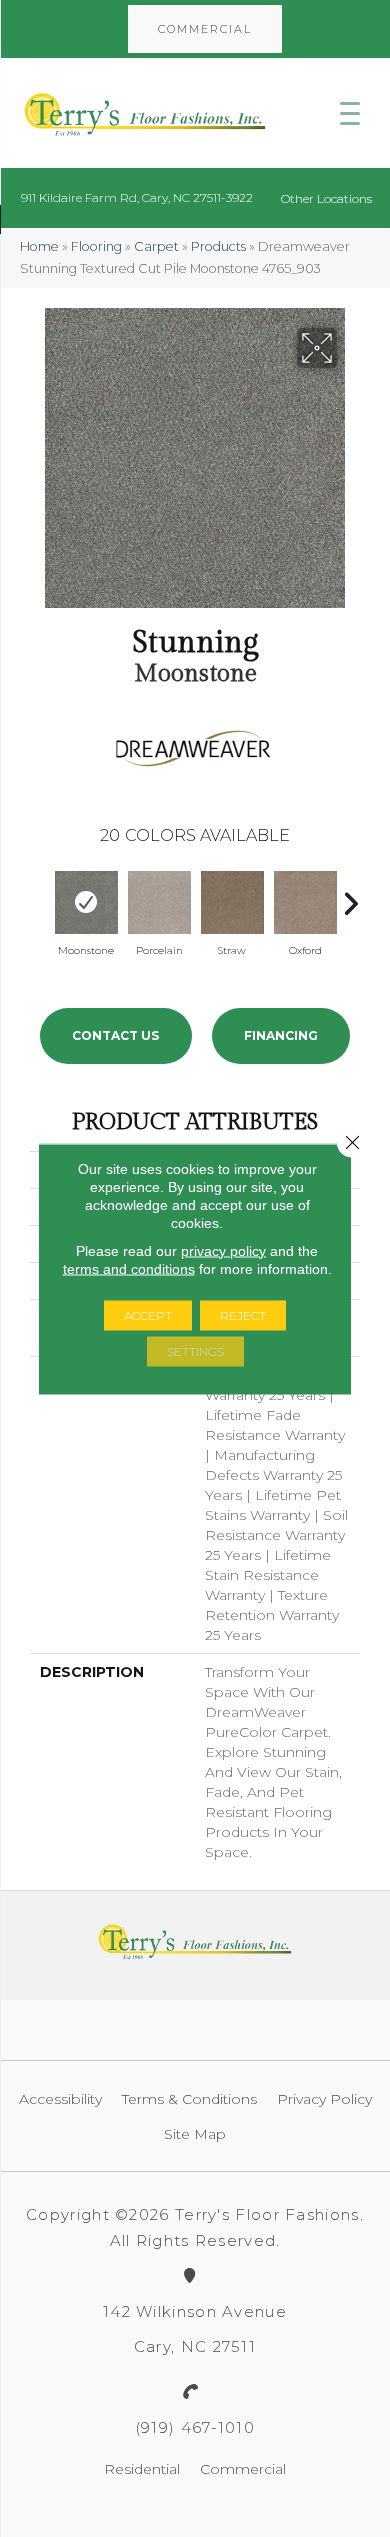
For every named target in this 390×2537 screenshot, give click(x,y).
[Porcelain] (159, 902)
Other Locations (326, 198)
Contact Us (115, 1035)
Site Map (195, 2134)
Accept (148, 1314)
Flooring (96, 246)
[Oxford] (305, 902)
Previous (40, 899)
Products (218, 246)
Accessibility (60, 2099)
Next (350, 899)
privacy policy (223, 1250)
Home (39, 246)
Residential (142, 2469)
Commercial (243, 2469)
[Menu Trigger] (350, 113)
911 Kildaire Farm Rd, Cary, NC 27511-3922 (137, 197)
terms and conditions (129, 1268)
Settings (195, 1350)
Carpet (156, 246)
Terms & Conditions (189, 2099)
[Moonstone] (86, 902)
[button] (205, 29)
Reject (243, 1314)
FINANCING (281, 1035)
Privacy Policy (324, 2099)
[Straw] (232, 902)
